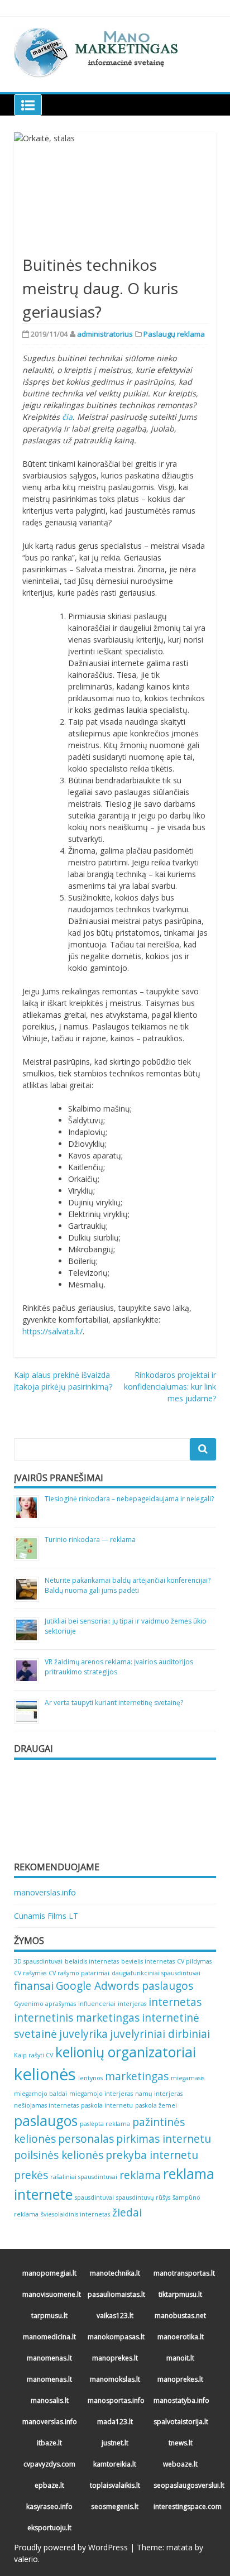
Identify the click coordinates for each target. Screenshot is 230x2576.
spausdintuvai (94, 2197)
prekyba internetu (152, 2155)
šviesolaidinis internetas (75, 2214)
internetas (175, 2002)
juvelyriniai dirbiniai (160, 2034)
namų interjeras (159, 2094)
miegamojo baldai (40, 2094)
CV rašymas (30, 1973)
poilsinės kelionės (59, 2155)
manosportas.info (116, 2400)
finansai (34, 1986)
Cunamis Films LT (46, 1916)
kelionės (45, 2074)
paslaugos (46, 2121)
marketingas (137, 2076)
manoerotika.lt (181, 2337)
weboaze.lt (180, 2464)
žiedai (127, 2213)
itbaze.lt (49, 2443)
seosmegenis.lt (115, 2506)
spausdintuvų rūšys (143, 2197)
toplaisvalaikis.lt (115, 2485)
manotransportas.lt (182, 2273)
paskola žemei (156, 2105)
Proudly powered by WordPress (71, 2547)
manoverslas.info (45, 1892)
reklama (140, 2175)
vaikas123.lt (115, 2316)
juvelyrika (83, 2034)
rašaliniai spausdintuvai (84, 2177)
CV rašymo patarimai (79, 1973)
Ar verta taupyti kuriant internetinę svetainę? (114, 1703)
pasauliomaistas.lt (116, 2294)
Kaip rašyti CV (33, 2055)
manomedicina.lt (49, 2337)
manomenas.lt (49, 2358)
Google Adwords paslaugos (124, 1986)
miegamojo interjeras (101, 2094)
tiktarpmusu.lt (180, 2294)
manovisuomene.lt (51, 2294)
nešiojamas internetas (46, 2105)
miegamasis (188, 2078)
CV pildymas (194, 1961)
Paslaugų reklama (174, 334)
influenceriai (97, 2004)
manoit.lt (180, 2358)
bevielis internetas (148, 1961)
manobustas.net (180, 2316)
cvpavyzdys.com (49, 2464)
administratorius (105, 334)
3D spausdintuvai (38, 1961)
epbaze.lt (49, 2485)
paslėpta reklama (105, 2124)
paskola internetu (107, 2105)
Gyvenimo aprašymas (45, 2004)
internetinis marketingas (77, 2018)
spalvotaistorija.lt (181, 2422)
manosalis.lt (50, 2400)
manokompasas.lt (116, 2337)
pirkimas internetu (164, 2139)
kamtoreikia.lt (115, 2464)
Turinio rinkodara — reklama (90, 1540)
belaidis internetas (92, 1961)
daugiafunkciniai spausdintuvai (156, 1973)
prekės (31, 2175)
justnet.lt (115, 2443)
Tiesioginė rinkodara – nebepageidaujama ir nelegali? (129, 1499)
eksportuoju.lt (49, 2528)
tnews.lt (181, 2443)
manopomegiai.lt (49, 2273)
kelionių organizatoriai (126, 2052)
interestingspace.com (182, 2506)
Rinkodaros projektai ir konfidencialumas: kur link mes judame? (170, 1387)
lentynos (90, 2078)
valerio (26, 2559)
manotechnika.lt (115, 2273)
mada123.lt (115, 2422)
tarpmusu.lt (49, 2316)
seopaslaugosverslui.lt (182, 2485)
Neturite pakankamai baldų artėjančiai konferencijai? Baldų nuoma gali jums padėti (128, 1585)
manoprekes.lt (115, 2358)
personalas (86, 2139)
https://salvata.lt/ (52, 1331)
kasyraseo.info (49, 2506)
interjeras (132, 2004)
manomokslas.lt (115, 2379)
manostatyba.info (181, 2400)
